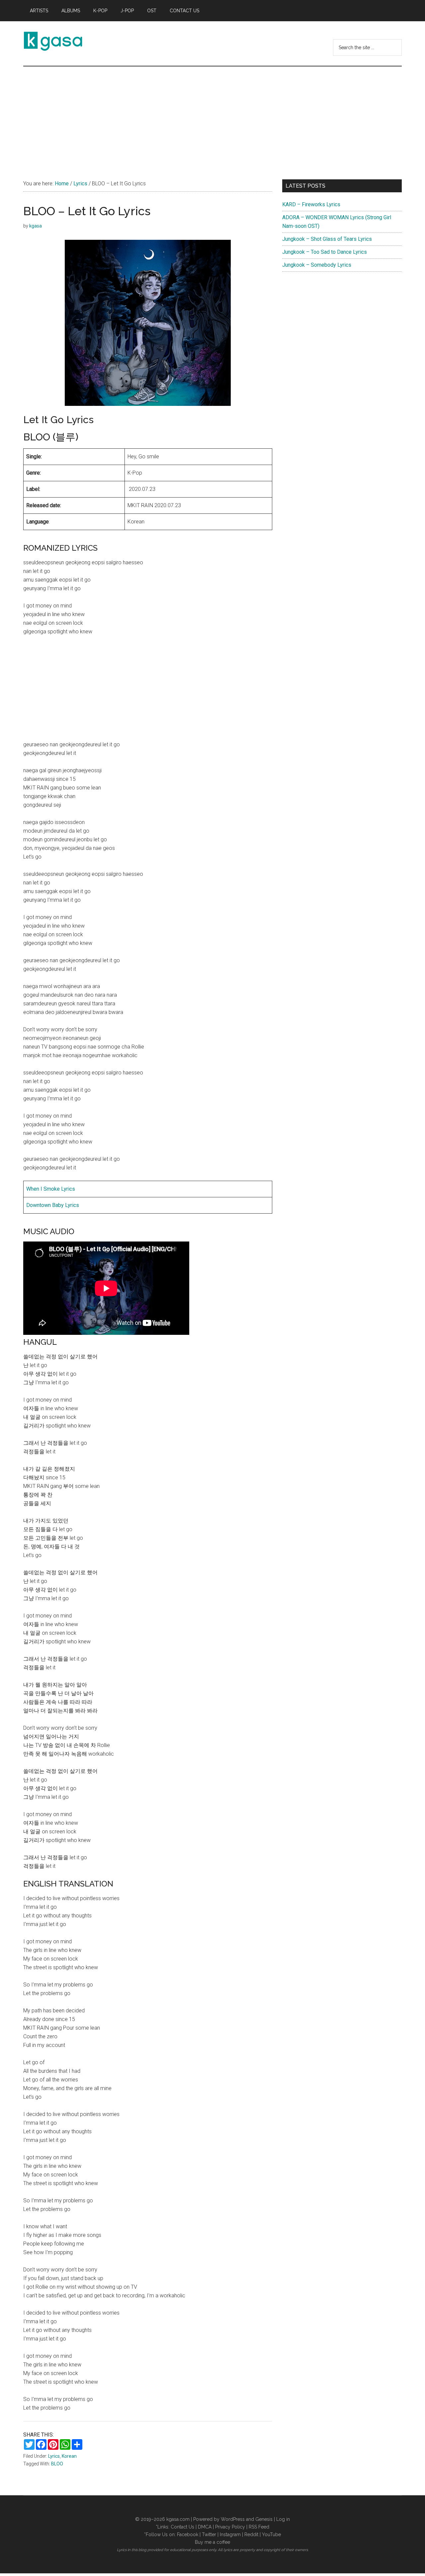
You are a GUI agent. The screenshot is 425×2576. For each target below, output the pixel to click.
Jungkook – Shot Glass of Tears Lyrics (327, 239)
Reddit (251, 2534)
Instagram (230, 2534)
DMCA (205, 2527)
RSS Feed (259, 2527)
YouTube (271, 2534)
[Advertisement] (212, 116)
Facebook (188, 2534)
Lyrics (54, 2456)
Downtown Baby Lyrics (53, 1205)
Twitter (209, 2534)
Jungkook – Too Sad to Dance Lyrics (325, 252)
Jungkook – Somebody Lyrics (317, 265)
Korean (69, 2456)
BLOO (57, 2464)
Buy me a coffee (212, 2542)
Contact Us (182, 2527)
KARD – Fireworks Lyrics (311, 204)
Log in (283, 2519)
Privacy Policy (230, 2527)
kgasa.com (178, 2519)
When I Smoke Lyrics (51, 1189)
